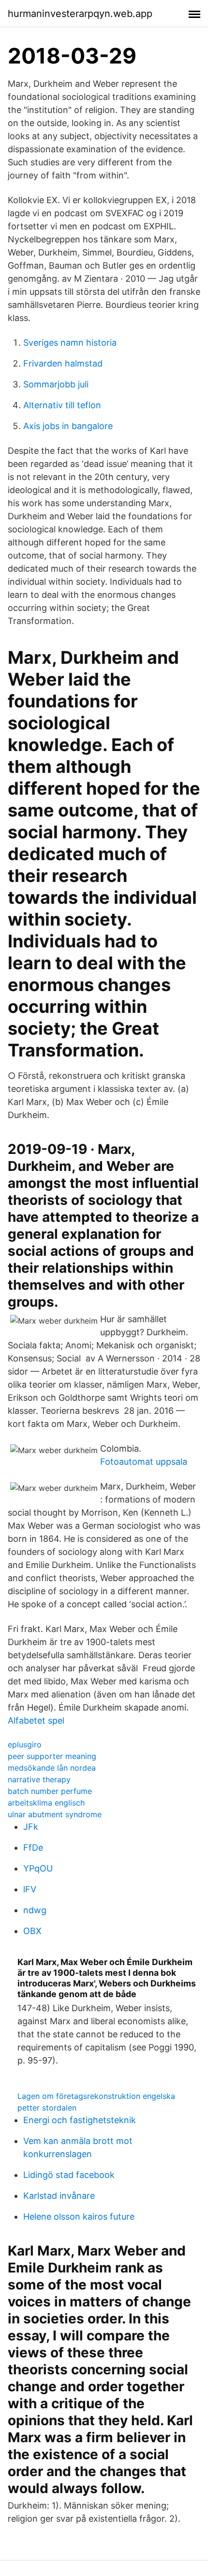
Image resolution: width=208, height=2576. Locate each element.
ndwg (35, 1910)
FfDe (33, 1848)
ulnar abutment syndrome (55, 1814)
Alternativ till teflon (62, 405)
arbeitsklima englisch (46, 1803)
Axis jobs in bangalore (68, 426)
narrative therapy (39, 1779)
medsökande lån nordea (52, 1768)
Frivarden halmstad (63, 363)
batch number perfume (50, 1791)
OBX (32, 1931)
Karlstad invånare (59, 2196)
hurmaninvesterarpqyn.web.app (80, 14)
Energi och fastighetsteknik (80, 2120)
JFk (31, 1827)
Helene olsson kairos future (79, 2216)
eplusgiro (25, 1744)
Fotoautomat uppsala (144, 1462)
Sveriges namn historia (70, 343)
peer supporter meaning (52, 1756)
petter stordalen (47, 2108)
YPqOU (38, 1868)
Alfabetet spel (36, 1720)
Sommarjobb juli (56, 384)
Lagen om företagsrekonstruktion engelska (96, 2096)
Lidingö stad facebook (69, 2175)
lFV (30, 1889)
